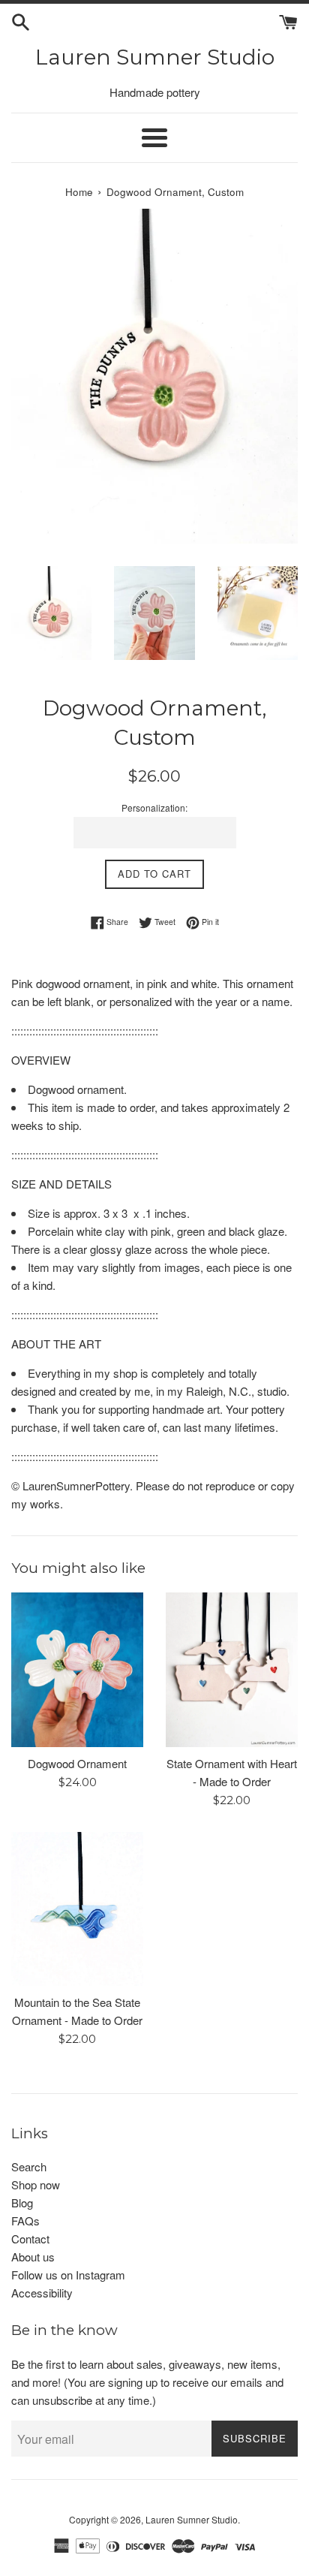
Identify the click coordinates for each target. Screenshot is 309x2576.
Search (29, 2166)
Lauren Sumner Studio (155, 57)
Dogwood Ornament (77, 1763)
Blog (22, 2202)
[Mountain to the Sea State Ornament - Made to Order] (77, 1909)
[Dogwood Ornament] (77, 1669)
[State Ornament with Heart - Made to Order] (232, 1669)
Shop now (36, 2184)
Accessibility (42, 2293)
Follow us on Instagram (68, 2275)
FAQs (25, 2220)
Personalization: (154, 807)
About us (33, 2257)
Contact (30, 2239)
